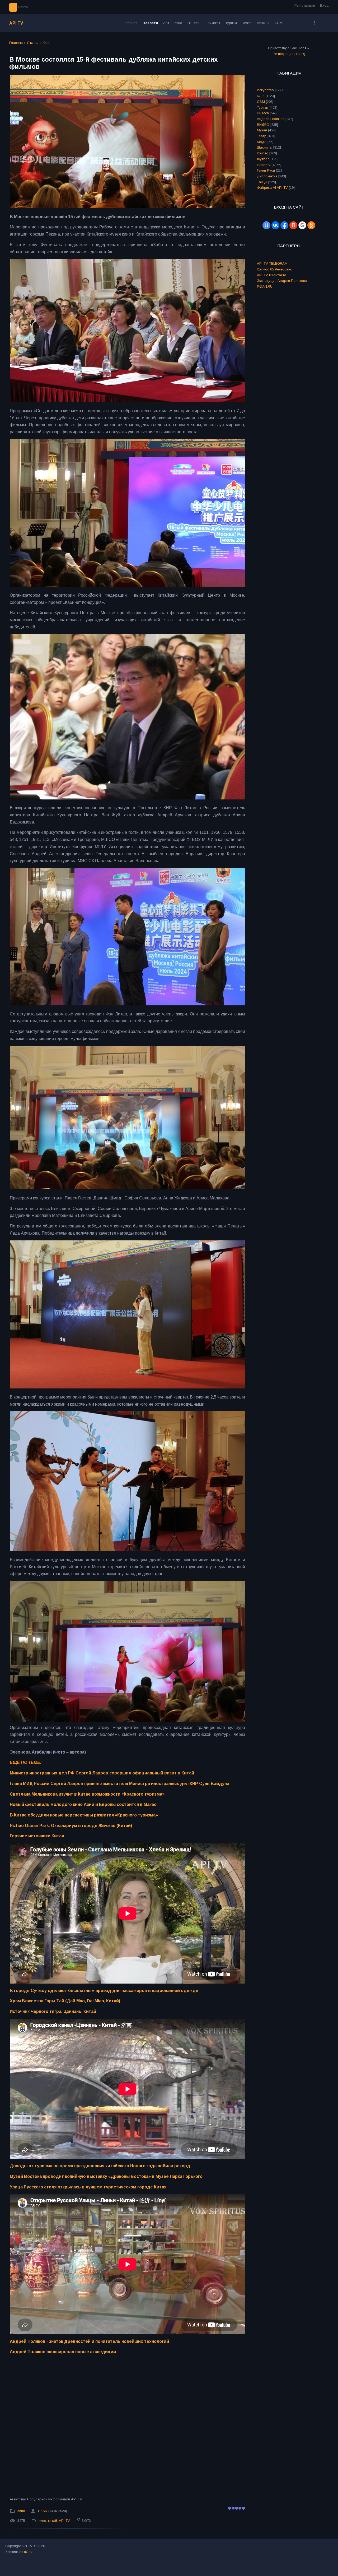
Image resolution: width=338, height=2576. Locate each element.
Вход (324, 5)
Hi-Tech (263, 113)
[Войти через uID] (266, 225)
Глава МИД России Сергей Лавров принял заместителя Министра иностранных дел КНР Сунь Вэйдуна (119, 1784)
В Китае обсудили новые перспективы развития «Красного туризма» (84, 1815)
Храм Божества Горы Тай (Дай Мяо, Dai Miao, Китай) (65, 2001)
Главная (16, 43)
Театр (262, 136)
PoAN (43, 2511)
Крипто (263, 153)
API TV (16, 23)
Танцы (262, 182)
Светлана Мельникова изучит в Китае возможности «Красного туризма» (87, 1794)
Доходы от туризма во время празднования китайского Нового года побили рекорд (100, 2166)
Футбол (263, 159)
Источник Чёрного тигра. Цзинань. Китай (53, 2011)
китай (53, 2521)
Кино (47, 43)
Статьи (33, 43)
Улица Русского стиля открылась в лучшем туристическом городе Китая (88, 2187)
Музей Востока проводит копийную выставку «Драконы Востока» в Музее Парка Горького (106, 2176)
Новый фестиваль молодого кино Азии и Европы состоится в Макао (83, 1804)
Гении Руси (266, 170)
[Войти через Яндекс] (293, 225)
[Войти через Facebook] (284, 225)
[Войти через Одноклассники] (311, 225)
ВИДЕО (263, 125)
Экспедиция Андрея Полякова (282, 281)
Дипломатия (267, 176)
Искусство (265, 90)
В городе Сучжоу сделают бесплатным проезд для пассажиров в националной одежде (104, 1991)
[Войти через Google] (302, 225)
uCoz (28, 2552)
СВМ (261, 102)
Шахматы (265, 147)
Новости (264, 165)
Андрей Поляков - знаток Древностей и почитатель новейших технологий (89, 2341)
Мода (262, 142)
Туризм (263, 107)
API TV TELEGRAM (272, 263)
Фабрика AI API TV (272, 188)
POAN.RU (265, 286)
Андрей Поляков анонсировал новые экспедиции (63, 2352)
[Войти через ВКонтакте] (275, 225)
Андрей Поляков (271, 119)
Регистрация (305, 5)
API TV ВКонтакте (271, 275)
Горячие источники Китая (37, 1836)
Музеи (262, 130)
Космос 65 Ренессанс (274, 269)
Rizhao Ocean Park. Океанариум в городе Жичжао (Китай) (71, 1826)
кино (43, 2521)
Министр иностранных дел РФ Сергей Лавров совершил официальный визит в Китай (102, 1773)
